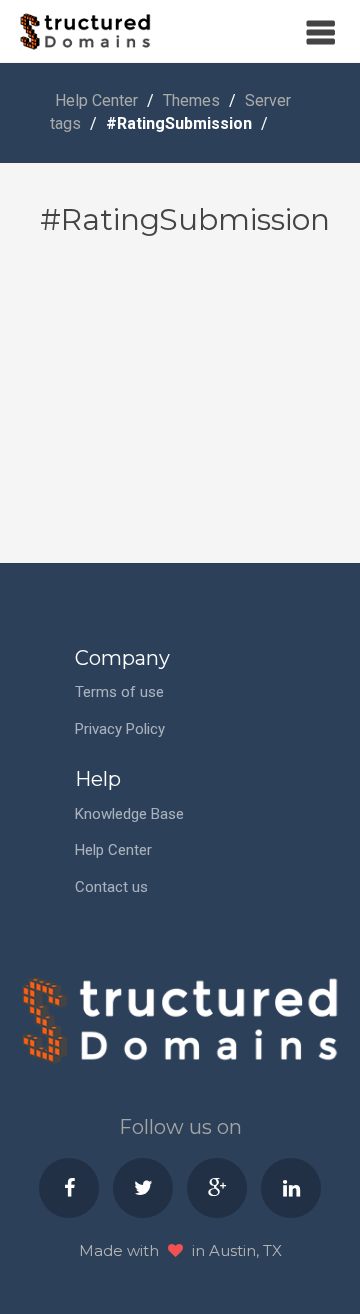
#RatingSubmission (181, 123)
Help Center (96, 100)
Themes (191, 100)
